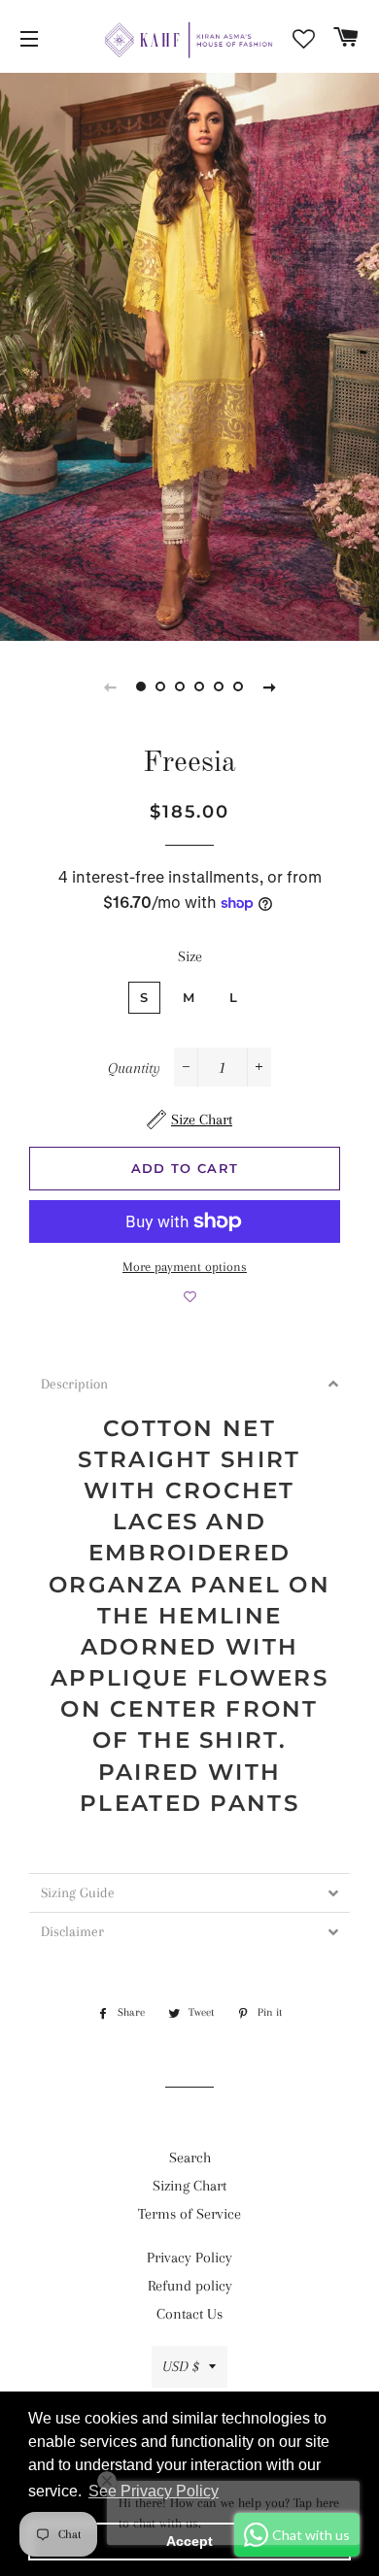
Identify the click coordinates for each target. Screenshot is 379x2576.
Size (190, 956)
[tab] (189, 1384)
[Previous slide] (110, 686)
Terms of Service (189, 2214)
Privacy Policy (189, 2258)
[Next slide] (269, 686)
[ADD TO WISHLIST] (190, 1297)
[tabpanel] (189, 357)
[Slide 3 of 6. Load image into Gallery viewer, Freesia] (180, 686)
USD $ (181, 2366)
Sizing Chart (189, 2186)
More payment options (185, 1267)
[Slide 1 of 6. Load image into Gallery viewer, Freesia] (141, 686)
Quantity (134, 1068)
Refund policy (190, 2286)
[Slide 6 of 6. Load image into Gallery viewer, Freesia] (238, 686)
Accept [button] (189, 2541)
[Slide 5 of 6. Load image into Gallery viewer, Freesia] (219, 686)
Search (190, 2158)
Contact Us (189, 2314)
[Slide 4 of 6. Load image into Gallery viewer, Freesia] (199, 686)
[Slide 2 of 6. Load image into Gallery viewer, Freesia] (160, 686)
